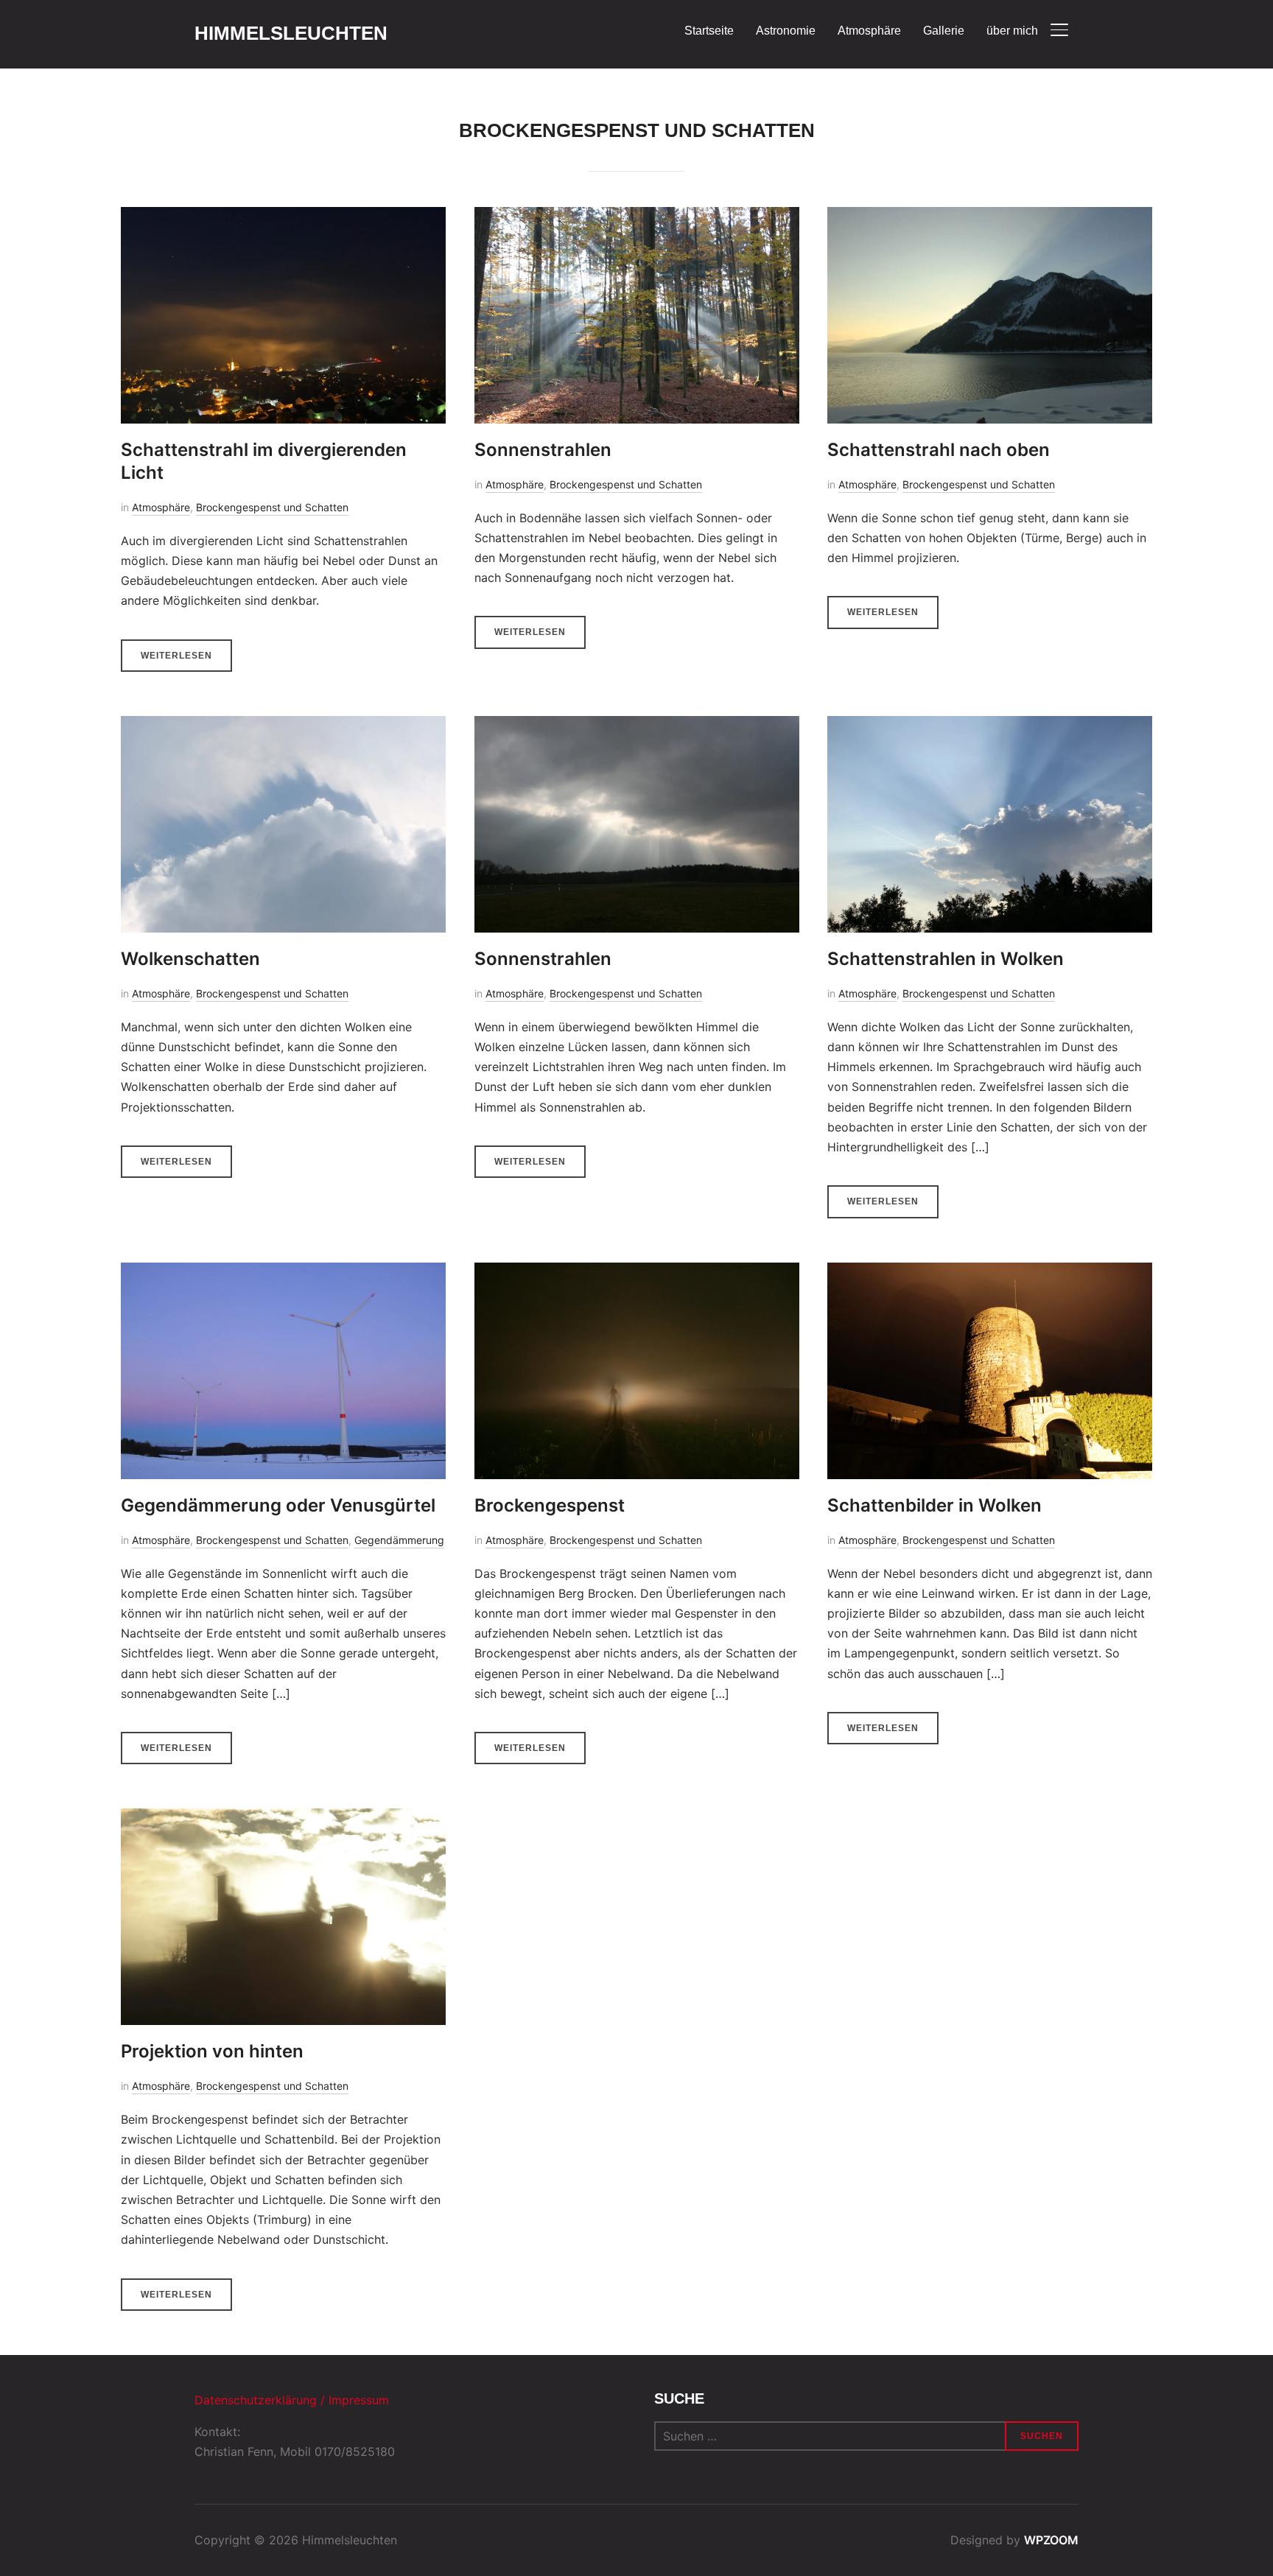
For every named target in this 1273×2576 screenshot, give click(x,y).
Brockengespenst (550, 1505)
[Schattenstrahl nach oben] (990, 217)
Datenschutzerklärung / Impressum (292, 2400)
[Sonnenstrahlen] (637, 217)
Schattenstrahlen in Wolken (946, 959)
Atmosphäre (869, 31)
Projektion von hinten (212, 2051)
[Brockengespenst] (637, 1272)
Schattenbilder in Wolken (934, 1505)
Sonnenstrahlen (543, 450)
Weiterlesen (176, 656)
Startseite (709, 31)
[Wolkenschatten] (283, 726)
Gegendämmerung (399, 1540)
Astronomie (786, 31)
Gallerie (944, 31)
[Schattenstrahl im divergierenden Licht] (283, 217)
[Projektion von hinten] (283, 1818)
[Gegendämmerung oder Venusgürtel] (283, 1272)
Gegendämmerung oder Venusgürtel (278, 1505)
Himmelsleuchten (291, 33)
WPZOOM (1051, 2540)
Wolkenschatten (190, 959)
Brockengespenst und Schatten (272, 507)
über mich (1012, 31)
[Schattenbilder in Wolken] (990, 1272)
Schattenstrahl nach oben (939, 450)
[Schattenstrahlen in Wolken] (990, 726)
